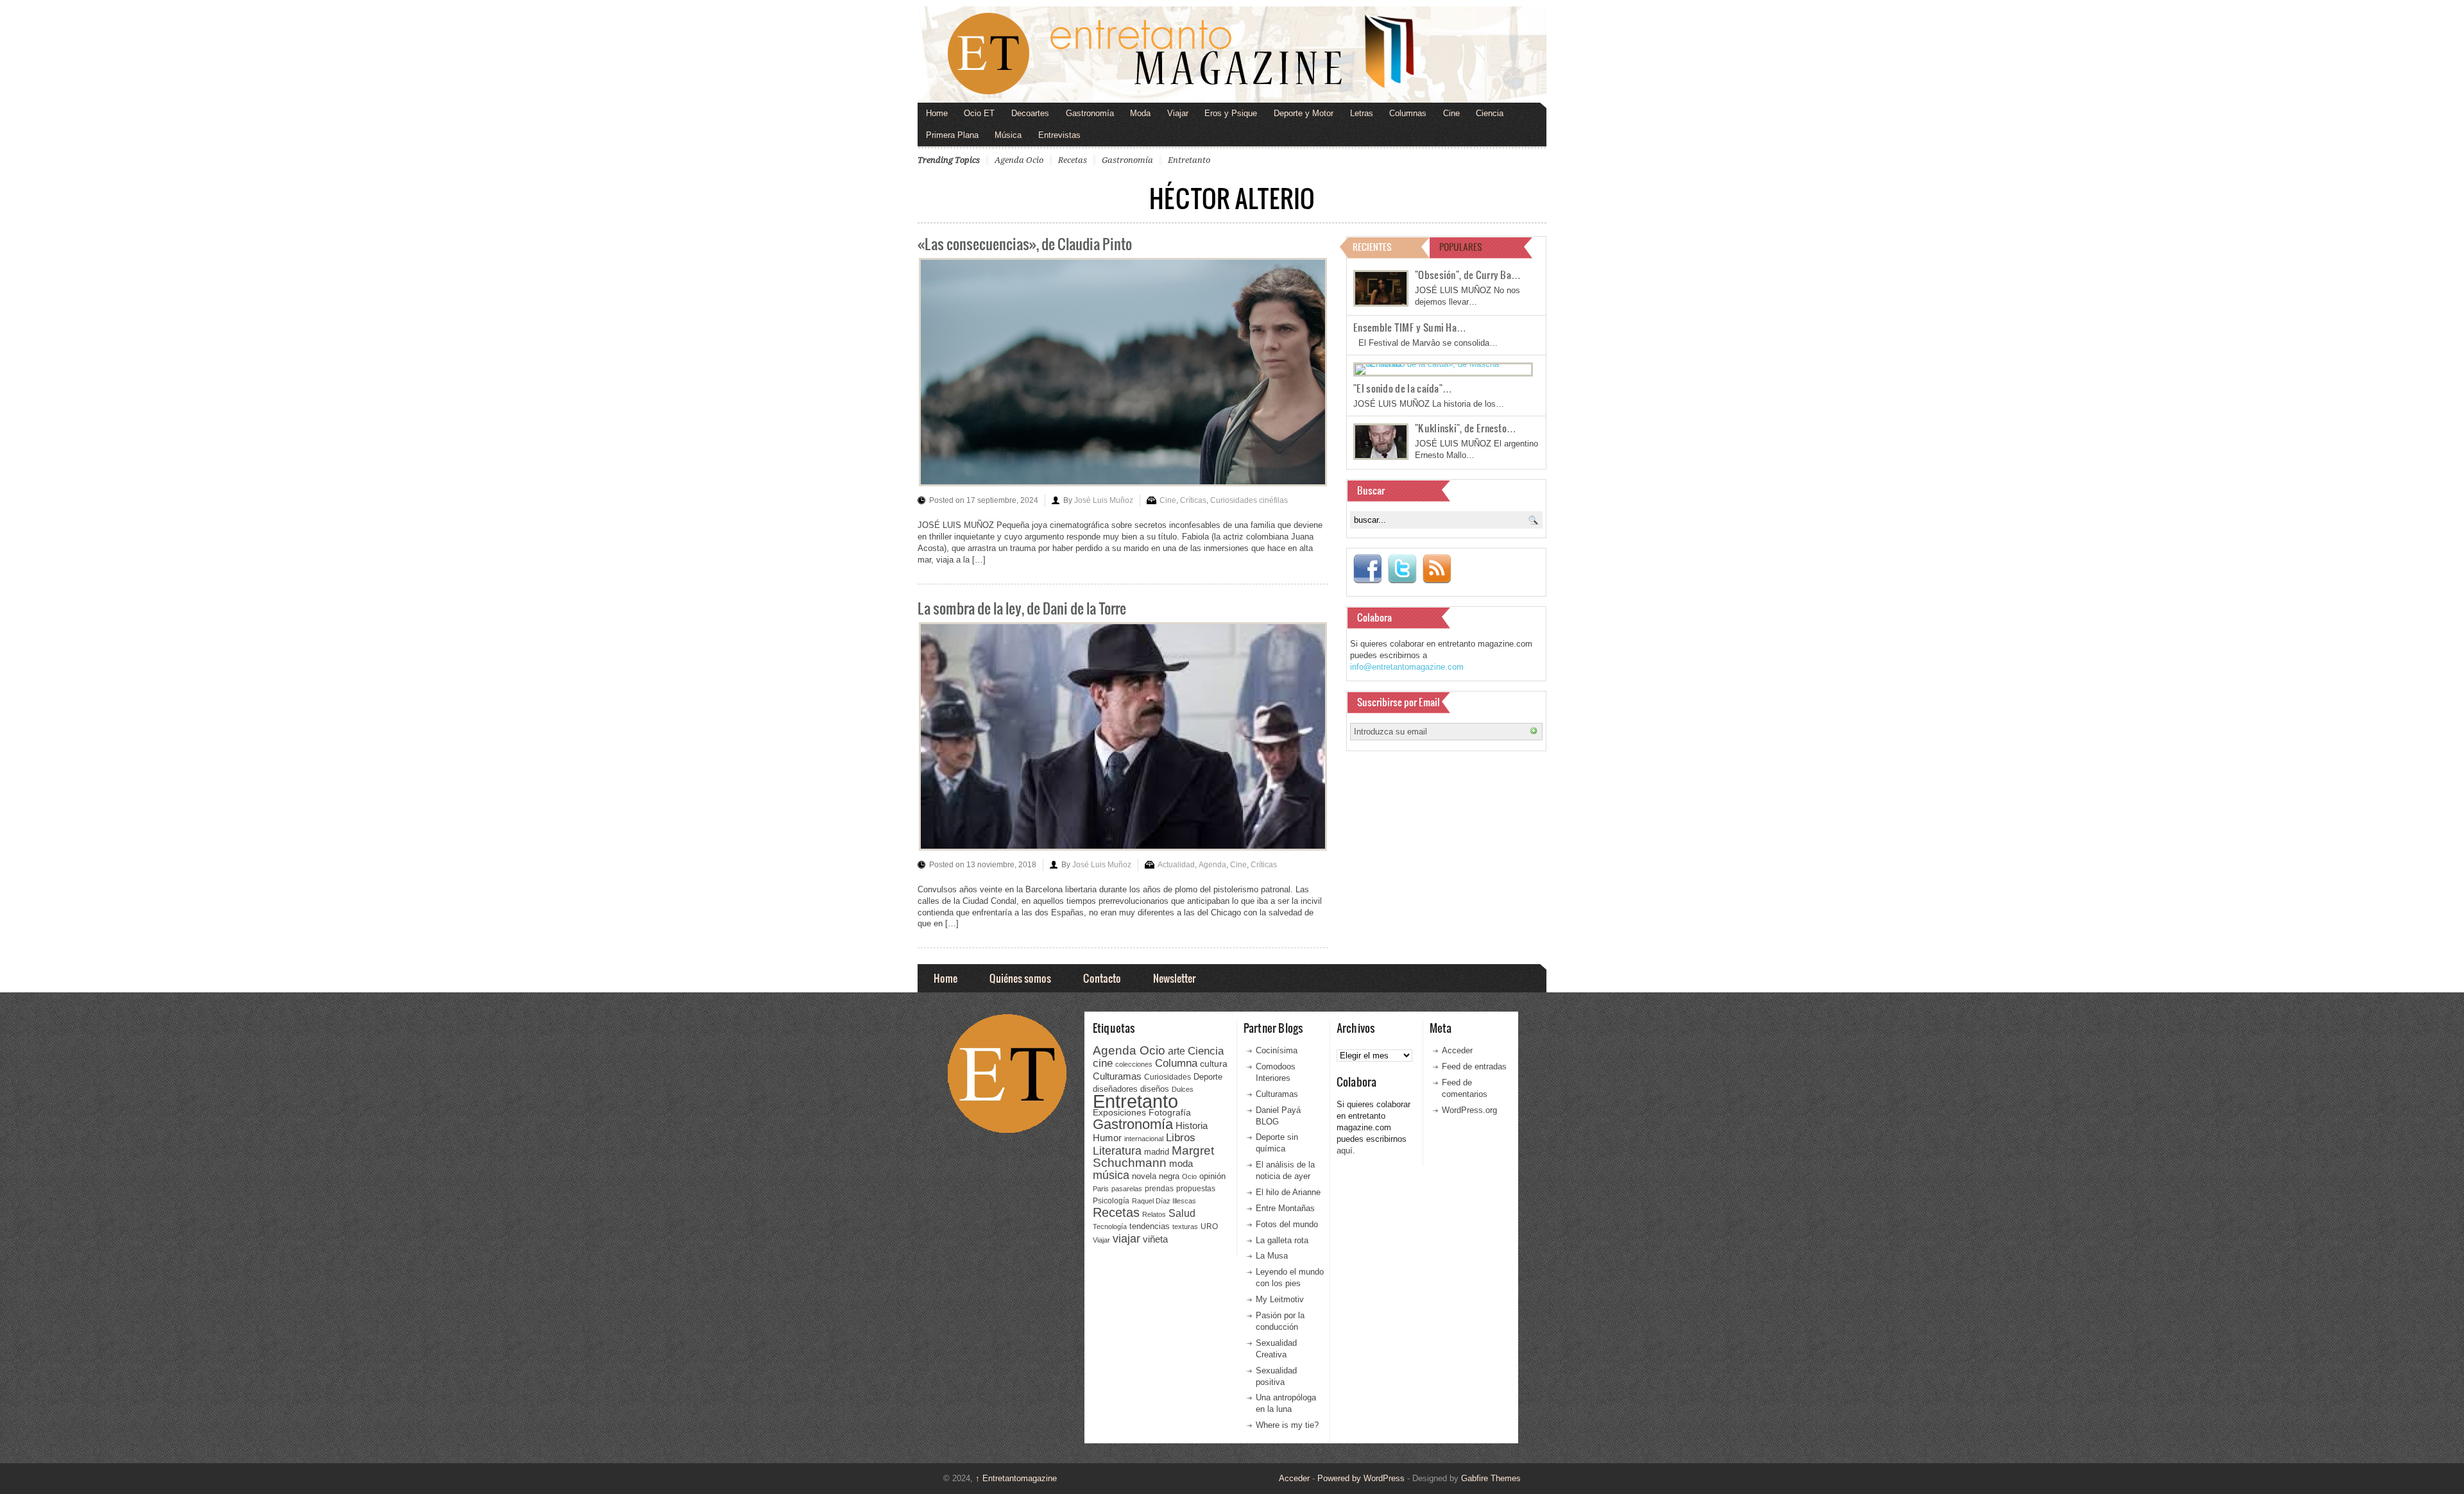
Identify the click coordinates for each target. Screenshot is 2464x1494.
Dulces (1183, 1089)
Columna (1176, 1063)
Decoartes (1030, 113)
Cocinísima (1277, 1050)
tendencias (1150, 1226)
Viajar (1178, 113)
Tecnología (1110, 1227)
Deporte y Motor (1304, 113)
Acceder (1457, 1050)
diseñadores (1115, 1089)
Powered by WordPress (1361, 1478)
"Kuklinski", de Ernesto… (1466, 428)
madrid (1157, 1152)
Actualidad (1176, 865)
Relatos (1154, 1214)
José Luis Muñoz (1104, 500)
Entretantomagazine (1016, 1478)
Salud (1182, 1213)
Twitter (1402, 569)
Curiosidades (1168, 1077)
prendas (1159, 1189)
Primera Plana (952, 135)
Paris (1101, 1189)
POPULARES (1461, 247)
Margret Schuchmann (1153, 1157)
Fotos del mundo (1287, 1224)
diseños (1155, 1089)
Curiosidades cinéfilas (1249, 500)
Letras (1362, 113)
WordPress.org (1469, 1110)
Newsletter (1174, 978)
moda (1181, 1163)
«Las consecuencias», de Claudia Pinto (1025, 243)
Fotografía (1170, 1112)
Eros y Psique (1231, 113)
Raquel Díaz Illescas (1164, 1201)
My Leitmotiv (1280, 1299)
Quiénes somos (1020, 978)
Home (937, 113)
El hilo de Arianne (1288, 1192)
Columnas (1408, 113)
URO (1209, 1227)
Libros (1181, 1137)
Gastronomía (1090, 113)
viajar (1126, 1238)
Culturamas (1117, 1076)
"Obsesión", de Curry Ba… (1468, 275)
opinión (1212, 1176)
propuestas (1196, 1189)
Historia (1192, 1125)
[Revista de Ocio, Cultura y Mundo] (1232, 55)
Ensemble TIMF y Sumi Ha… (1410, 327)
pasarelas (1127, 1189)
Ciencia (1490, 113)
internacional (1144, 1139)
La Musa (1272, 1256)
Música (1008, 135)
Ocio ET (979, 113)
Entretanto (1189, 160)
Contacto (1102, 978)
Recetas (1073, 160)
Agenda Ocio (1019, 160)
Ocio (1189, 1176)
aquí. (1346, 1150)
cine (1103, 1063)
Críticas (1193, 500)
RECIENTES (1372, 247)
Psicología (1111, 1201)
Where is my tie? (1287, 1425)
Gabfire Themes (1491, 1478)
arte (1176, 1051)
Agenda (1212, 865)
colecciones (1134, 1064)
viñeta (1155, 1239)
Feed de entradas (1474, 1066)
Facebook (1367, 569)
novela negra (1156, 1176)
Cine (1451, 113)
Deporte (1208, 1077)
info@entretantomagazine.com (1407, 667)
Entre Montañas (1285, 1208)
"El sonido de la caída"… (1403, 388)
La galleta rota (1282, 1240)
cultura (1214, 1064)
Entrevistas (1059, 135)
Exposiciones (1119, 1113)
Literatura (1117, 1150)
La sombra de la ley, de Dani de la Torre (1022, 608)
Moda (1140, 113)
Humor (1107, 1138)
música (1111, 1175)
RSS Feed (1437, 569)
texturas (1185, 1227)
